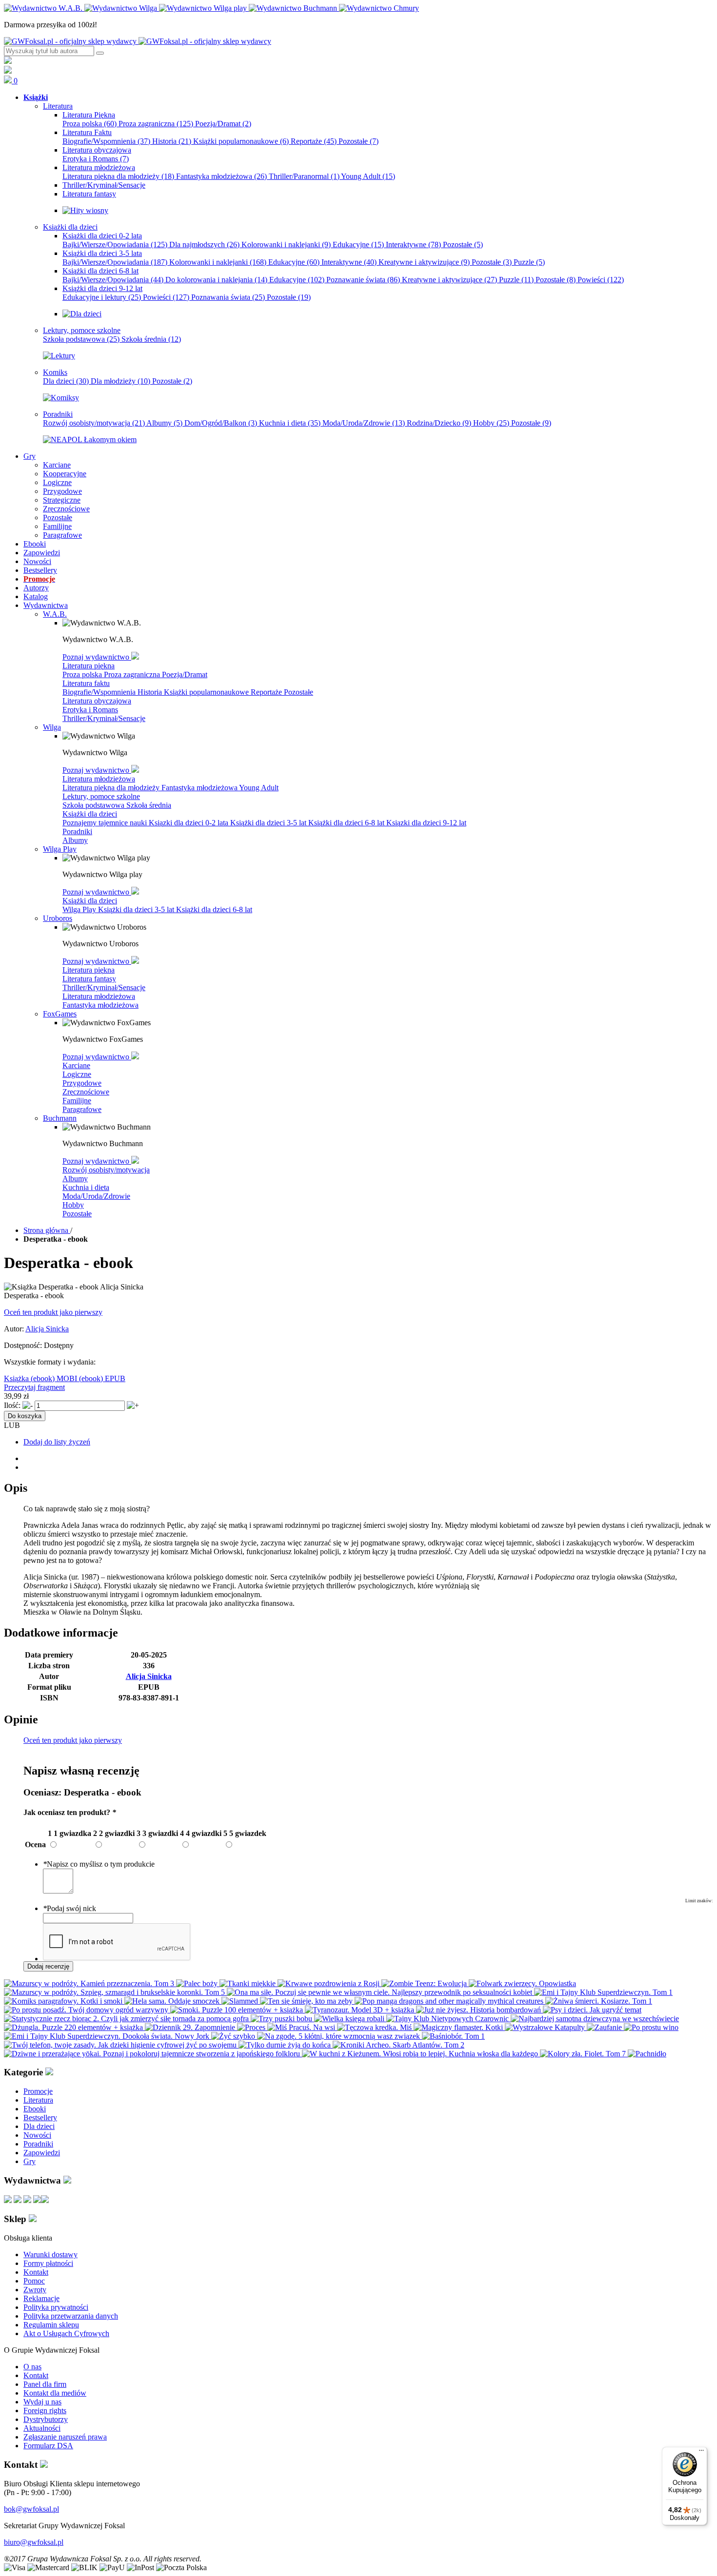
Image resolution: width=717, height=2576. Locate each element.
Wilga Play (80, 909)
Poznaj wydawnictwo (97, 657)
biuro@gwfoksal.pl (34, 2542)
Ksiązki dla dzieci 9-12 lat (426, 823)
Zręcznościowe (86, 1092)
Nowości (37, 2135)
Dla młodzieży (120, 381)
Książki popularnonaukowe (241, 141)
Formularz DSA (48, 2446)
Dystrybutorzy (46, 2419)
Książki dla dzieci (90, 814)
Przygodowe (82, 1083)
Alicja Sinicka (47, 1329)
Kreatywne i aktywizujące (424, 262)
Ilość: (12, 1405)
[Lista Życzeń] (8, 71)
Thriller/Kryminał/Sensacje (104, 718)
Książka (17, 1378)
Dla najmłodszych (204, 244)
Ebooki (35, 2109)
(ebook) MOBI (55, 1378)
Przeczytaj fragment (34, 1387)
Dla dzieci (66, 381)
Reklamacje (41, 2298)
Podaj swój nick (70, 1908)
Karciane (76, 1065)
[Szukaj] (100, 53)
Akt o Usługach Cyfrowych (66, 2333)
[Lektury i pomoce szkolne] (59, 356)
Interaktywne (413, 244)
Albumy (164, 423)
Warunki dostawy (50, 2254)
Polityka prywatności (56, 2307)
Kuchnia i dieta (290, 423)
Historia (172, 141)
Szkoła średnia (151, 339)
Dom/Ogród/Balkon (221, 423)
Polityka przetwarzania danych (71, 2316)
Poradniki (77, 831)
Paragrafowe (82, 1109)
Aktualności (42, 2428)
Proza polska (90, 124)
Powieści (601, 280)
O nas (32, 2367)
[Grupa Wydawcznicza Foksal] (138, 41)
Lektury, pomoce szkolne (101, 796)
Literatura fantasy (89, 979)
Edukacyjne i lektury (102, 297)
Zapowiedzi (42, 2153)
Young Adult (368, 176)
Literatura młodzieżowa (99, 779)
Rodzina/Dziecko (439, 423)
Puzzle (529, 262)
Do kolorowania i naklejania (216, 280)
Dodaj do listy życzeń (57, 1442)
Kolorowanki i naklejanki (286, 244)
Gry (30, 2161)
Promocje (38, 2091)
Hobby (491, 423)
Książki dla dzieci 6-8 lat (347, 823)
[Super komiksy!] (61, 398)
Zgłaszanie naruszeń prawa (65, 2437)
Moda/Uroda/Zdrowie (364, 423)
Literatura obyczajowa (97, 701)
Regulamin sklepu (51, 2325)
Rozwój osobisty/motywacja (94, 423)
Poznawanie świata (363, 280)
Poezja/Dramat (223, 124)
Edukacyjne (358, 244)
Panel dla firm (45, 2384)
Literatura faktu (86, 683)
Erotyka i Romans (96, 159)
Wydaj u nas (42, 2402)
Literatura (38, 2100)
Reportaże (314, 141)
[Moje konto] (8, 61)
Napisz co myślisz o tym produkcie (99, 1864)
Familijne (77, 1101)
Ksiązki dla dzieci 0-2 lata (189, 823)
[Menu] (701, 2453)
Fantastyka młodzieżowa (221, 176)
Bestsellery (40, 2117)
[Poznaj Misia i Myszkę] (82, 314)
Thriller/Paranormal (304, 176)
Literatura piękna (89, 666)
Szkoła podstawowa (81, 339)
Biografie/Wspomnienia (106, 141)
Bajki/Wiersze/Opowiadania (115, 244)
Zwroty (35, 2290)
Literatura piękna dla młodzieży (118, 176)
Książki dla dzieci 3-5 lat (269, 823)
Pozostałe (358, 141)
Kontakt (36, 2272)
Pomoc (34, 2281)
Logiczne (77, 1074)
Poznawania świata (228, 297)
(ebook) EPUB (102, 1378)
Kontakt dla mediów (55, 2393)
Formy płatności (48, 2263)
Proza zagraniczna (156, 124)
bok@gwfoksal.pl (31, 2509)
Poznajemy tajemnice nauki (106, 823)
